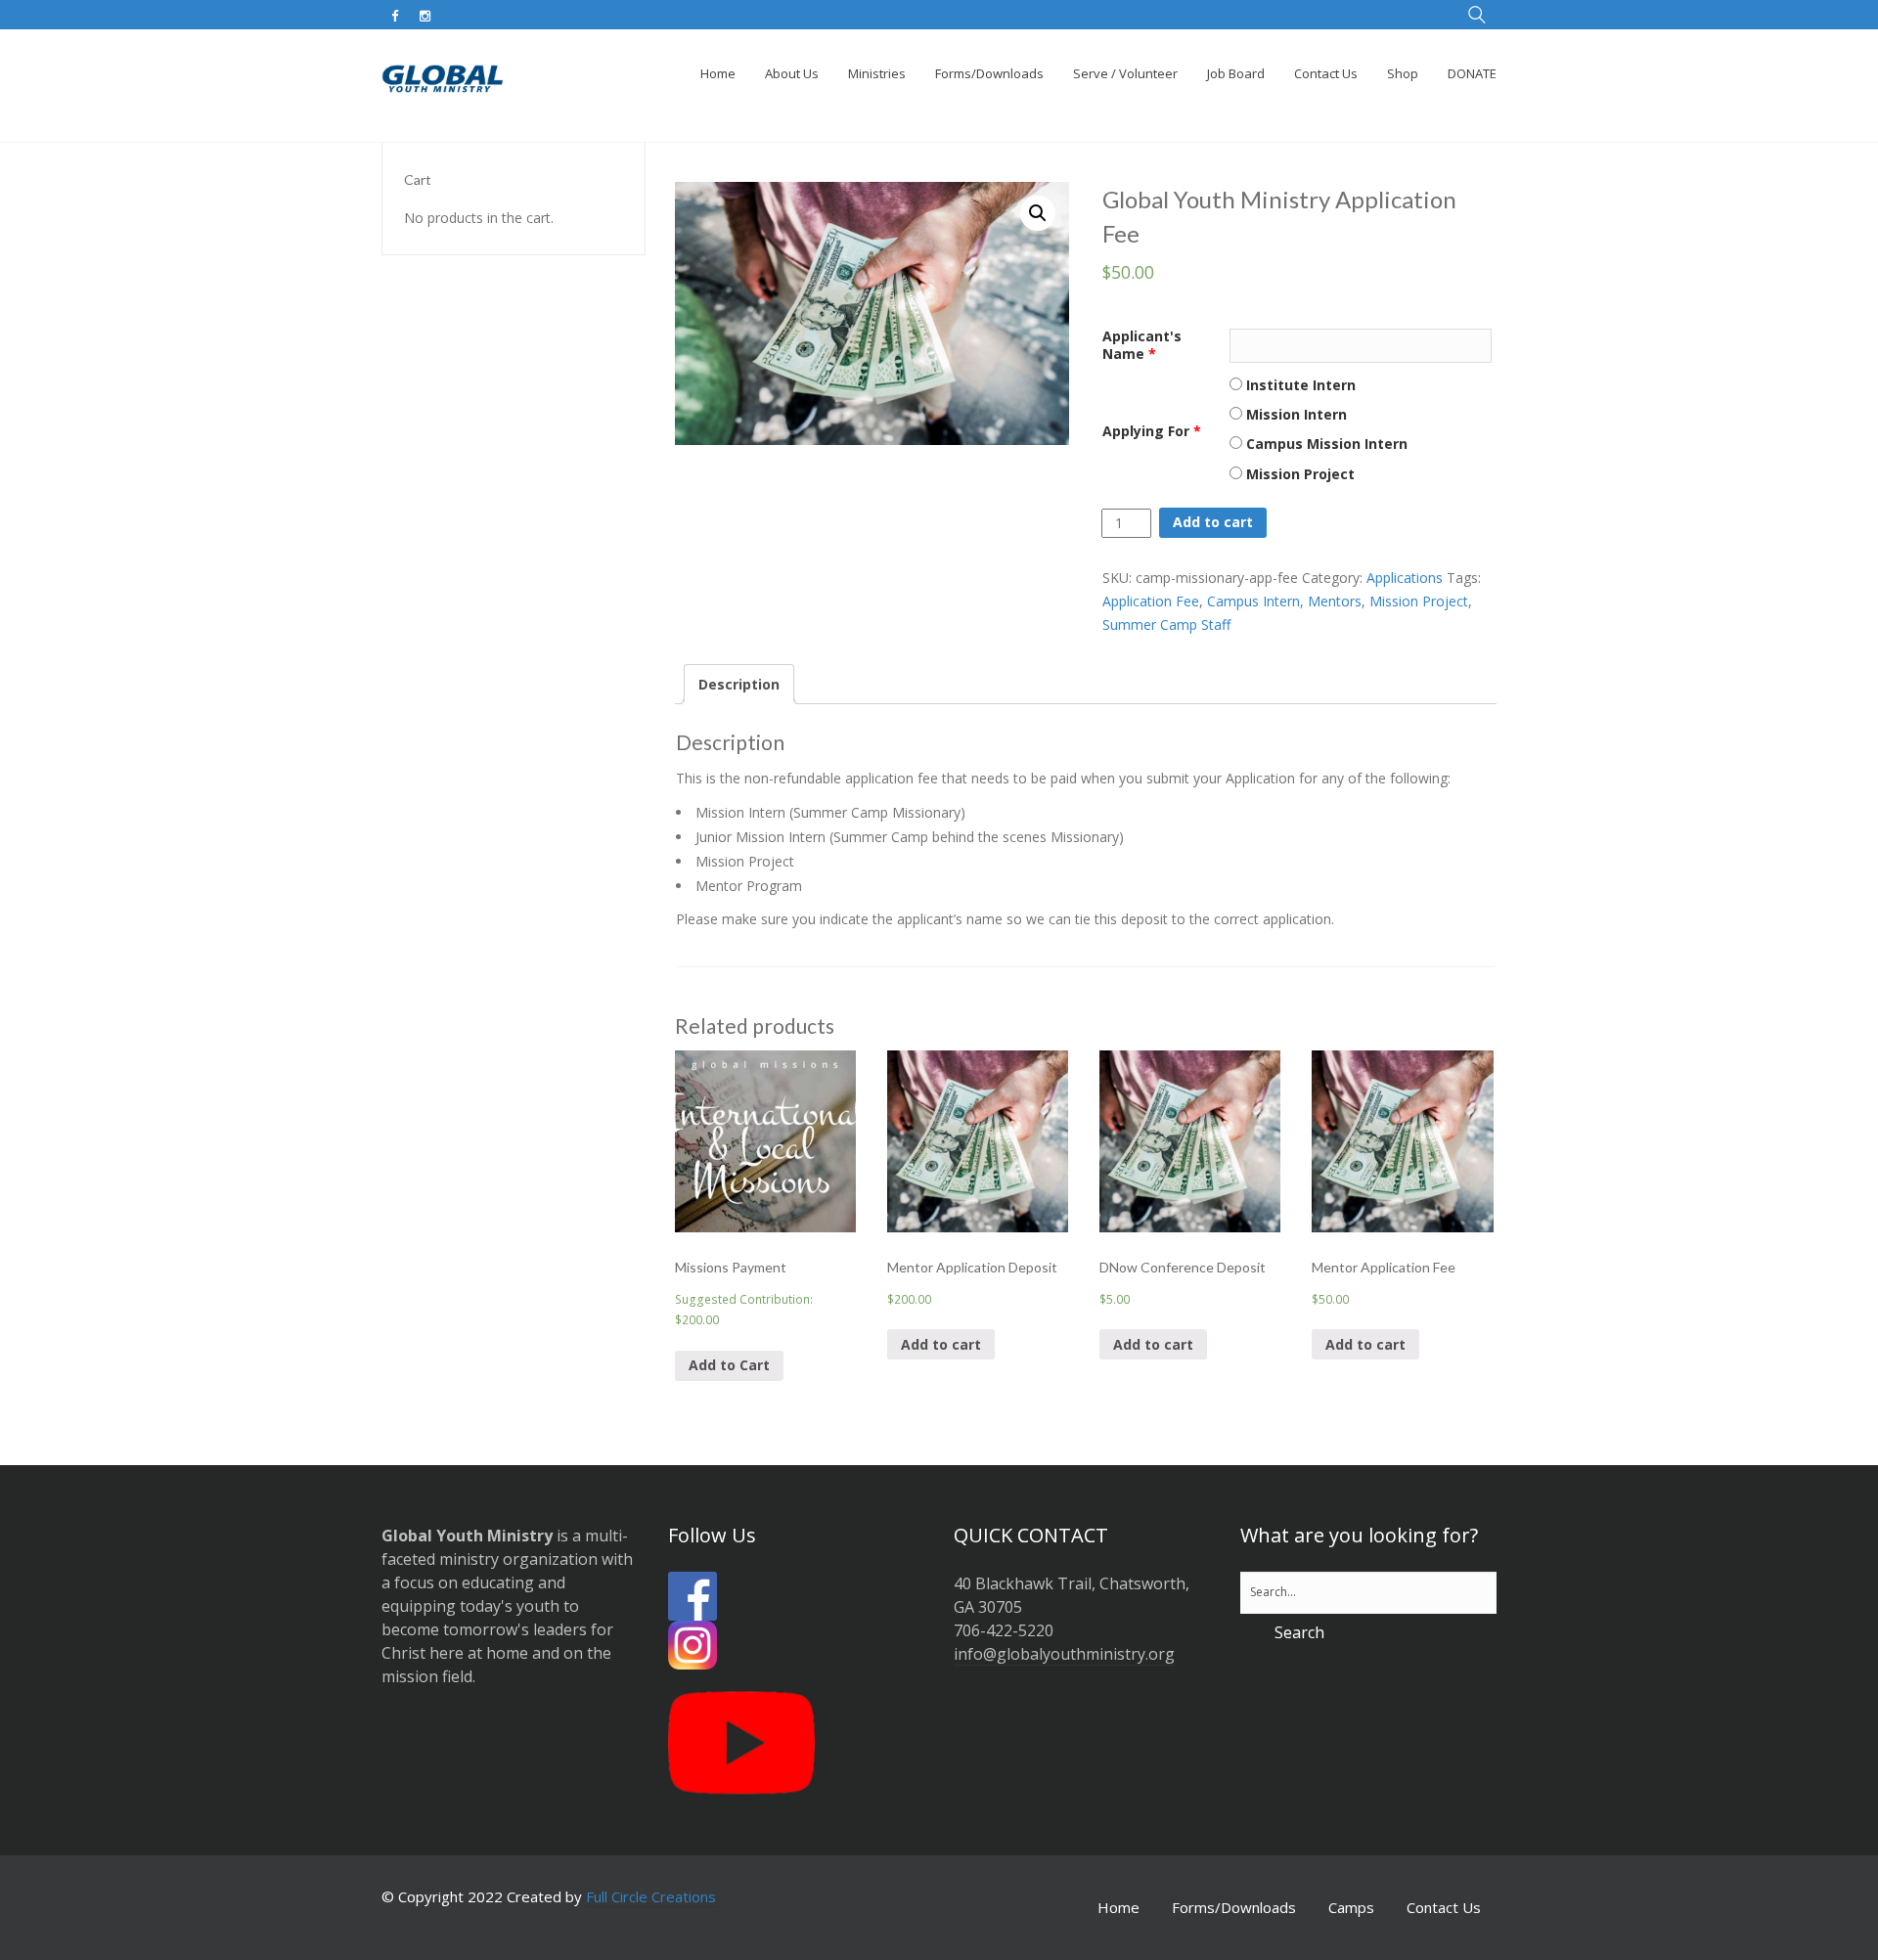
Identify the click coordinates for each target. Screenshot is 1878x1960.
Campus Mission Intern (1325, 444)
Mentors (1335, 601)
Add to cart (1213, 522)
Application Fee (1151, 601)
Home (1118, 1907)
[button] (1038, 213)
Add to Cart (729, 1365)
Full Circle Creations (651, 1896)
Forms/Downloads (1234, 1907)
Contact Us (1444, 1907)
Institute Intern (1299, 385)
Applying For (1152, 431)
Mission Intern (1295, 414)
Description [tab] (739, 684)
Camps (1351, 1907)
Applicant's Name (1142, 345)
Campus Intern (1253, 601)
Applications (1405, 578)
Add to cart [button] (941, 1344)
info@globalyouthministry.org (1064, 1654)
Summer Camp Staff (1166, 624)
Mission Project (1298, 474)
